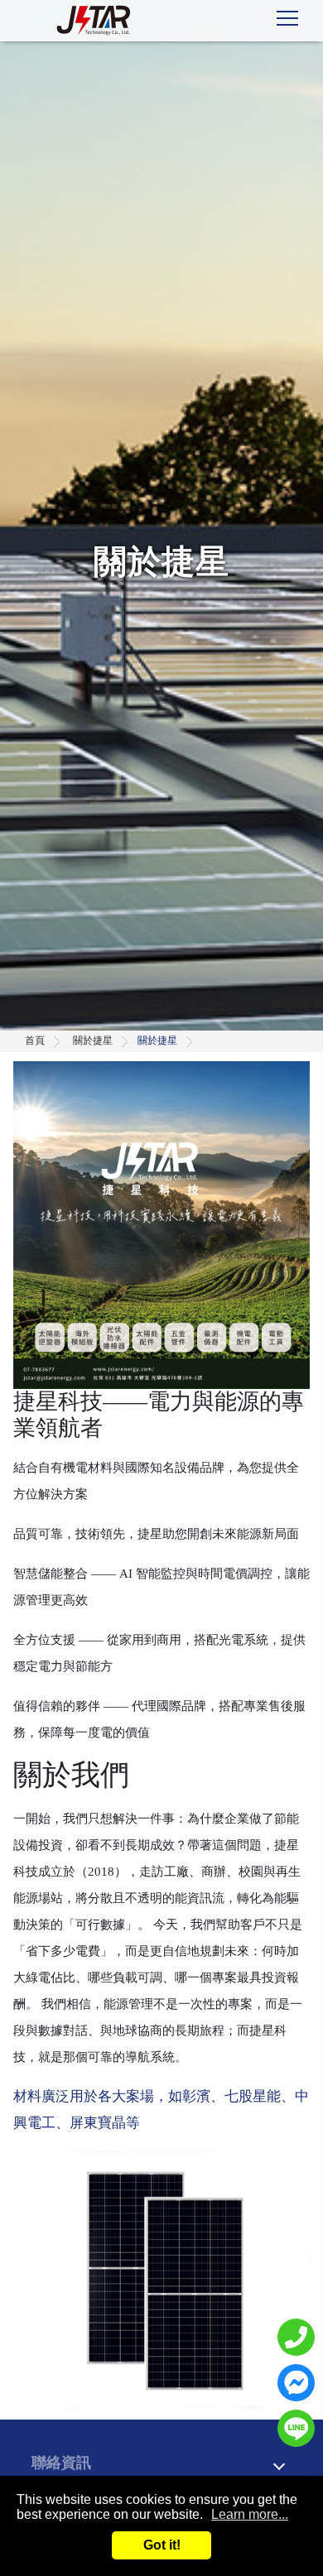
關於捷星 (93, 1040)
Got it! (162, 2545)
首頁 (35, 1040)
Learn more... (250, 2514)
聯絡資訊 (61, 2463)
